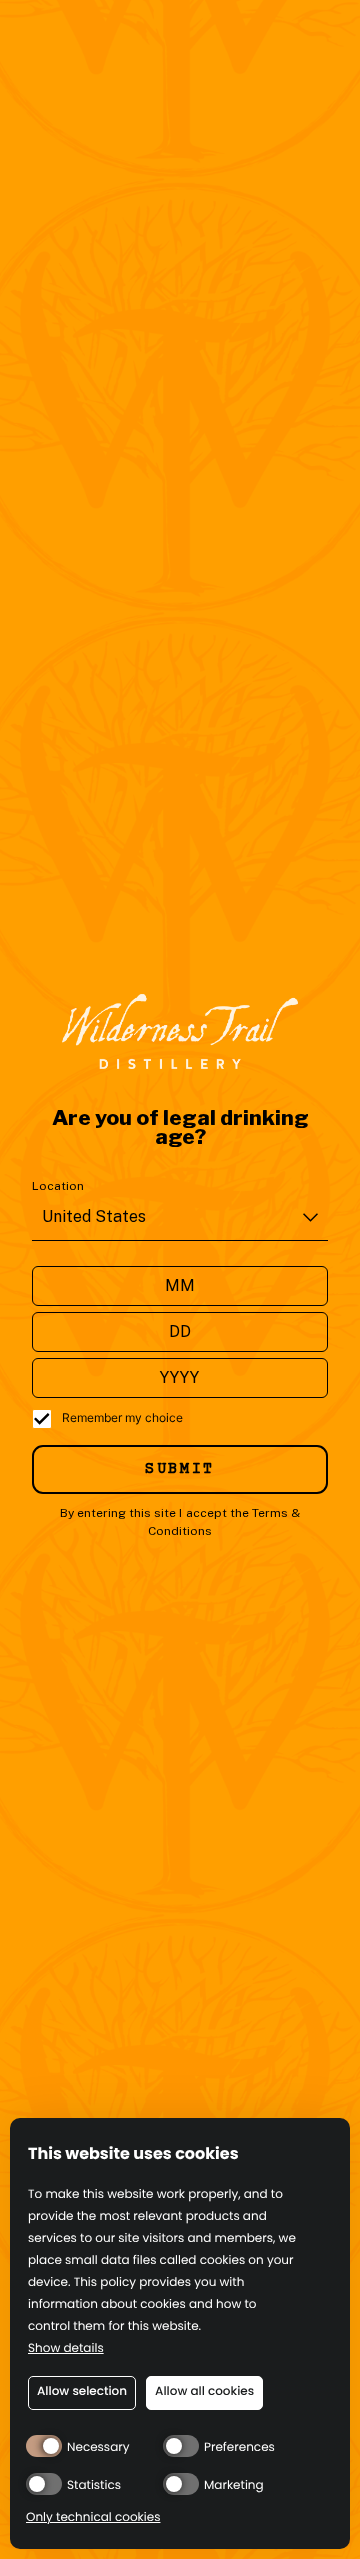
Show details (66, 2349)
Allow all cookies (204, 2391)
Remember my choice (122, 1417)
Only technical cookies (93, 2518)
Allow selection (82, 2391)
